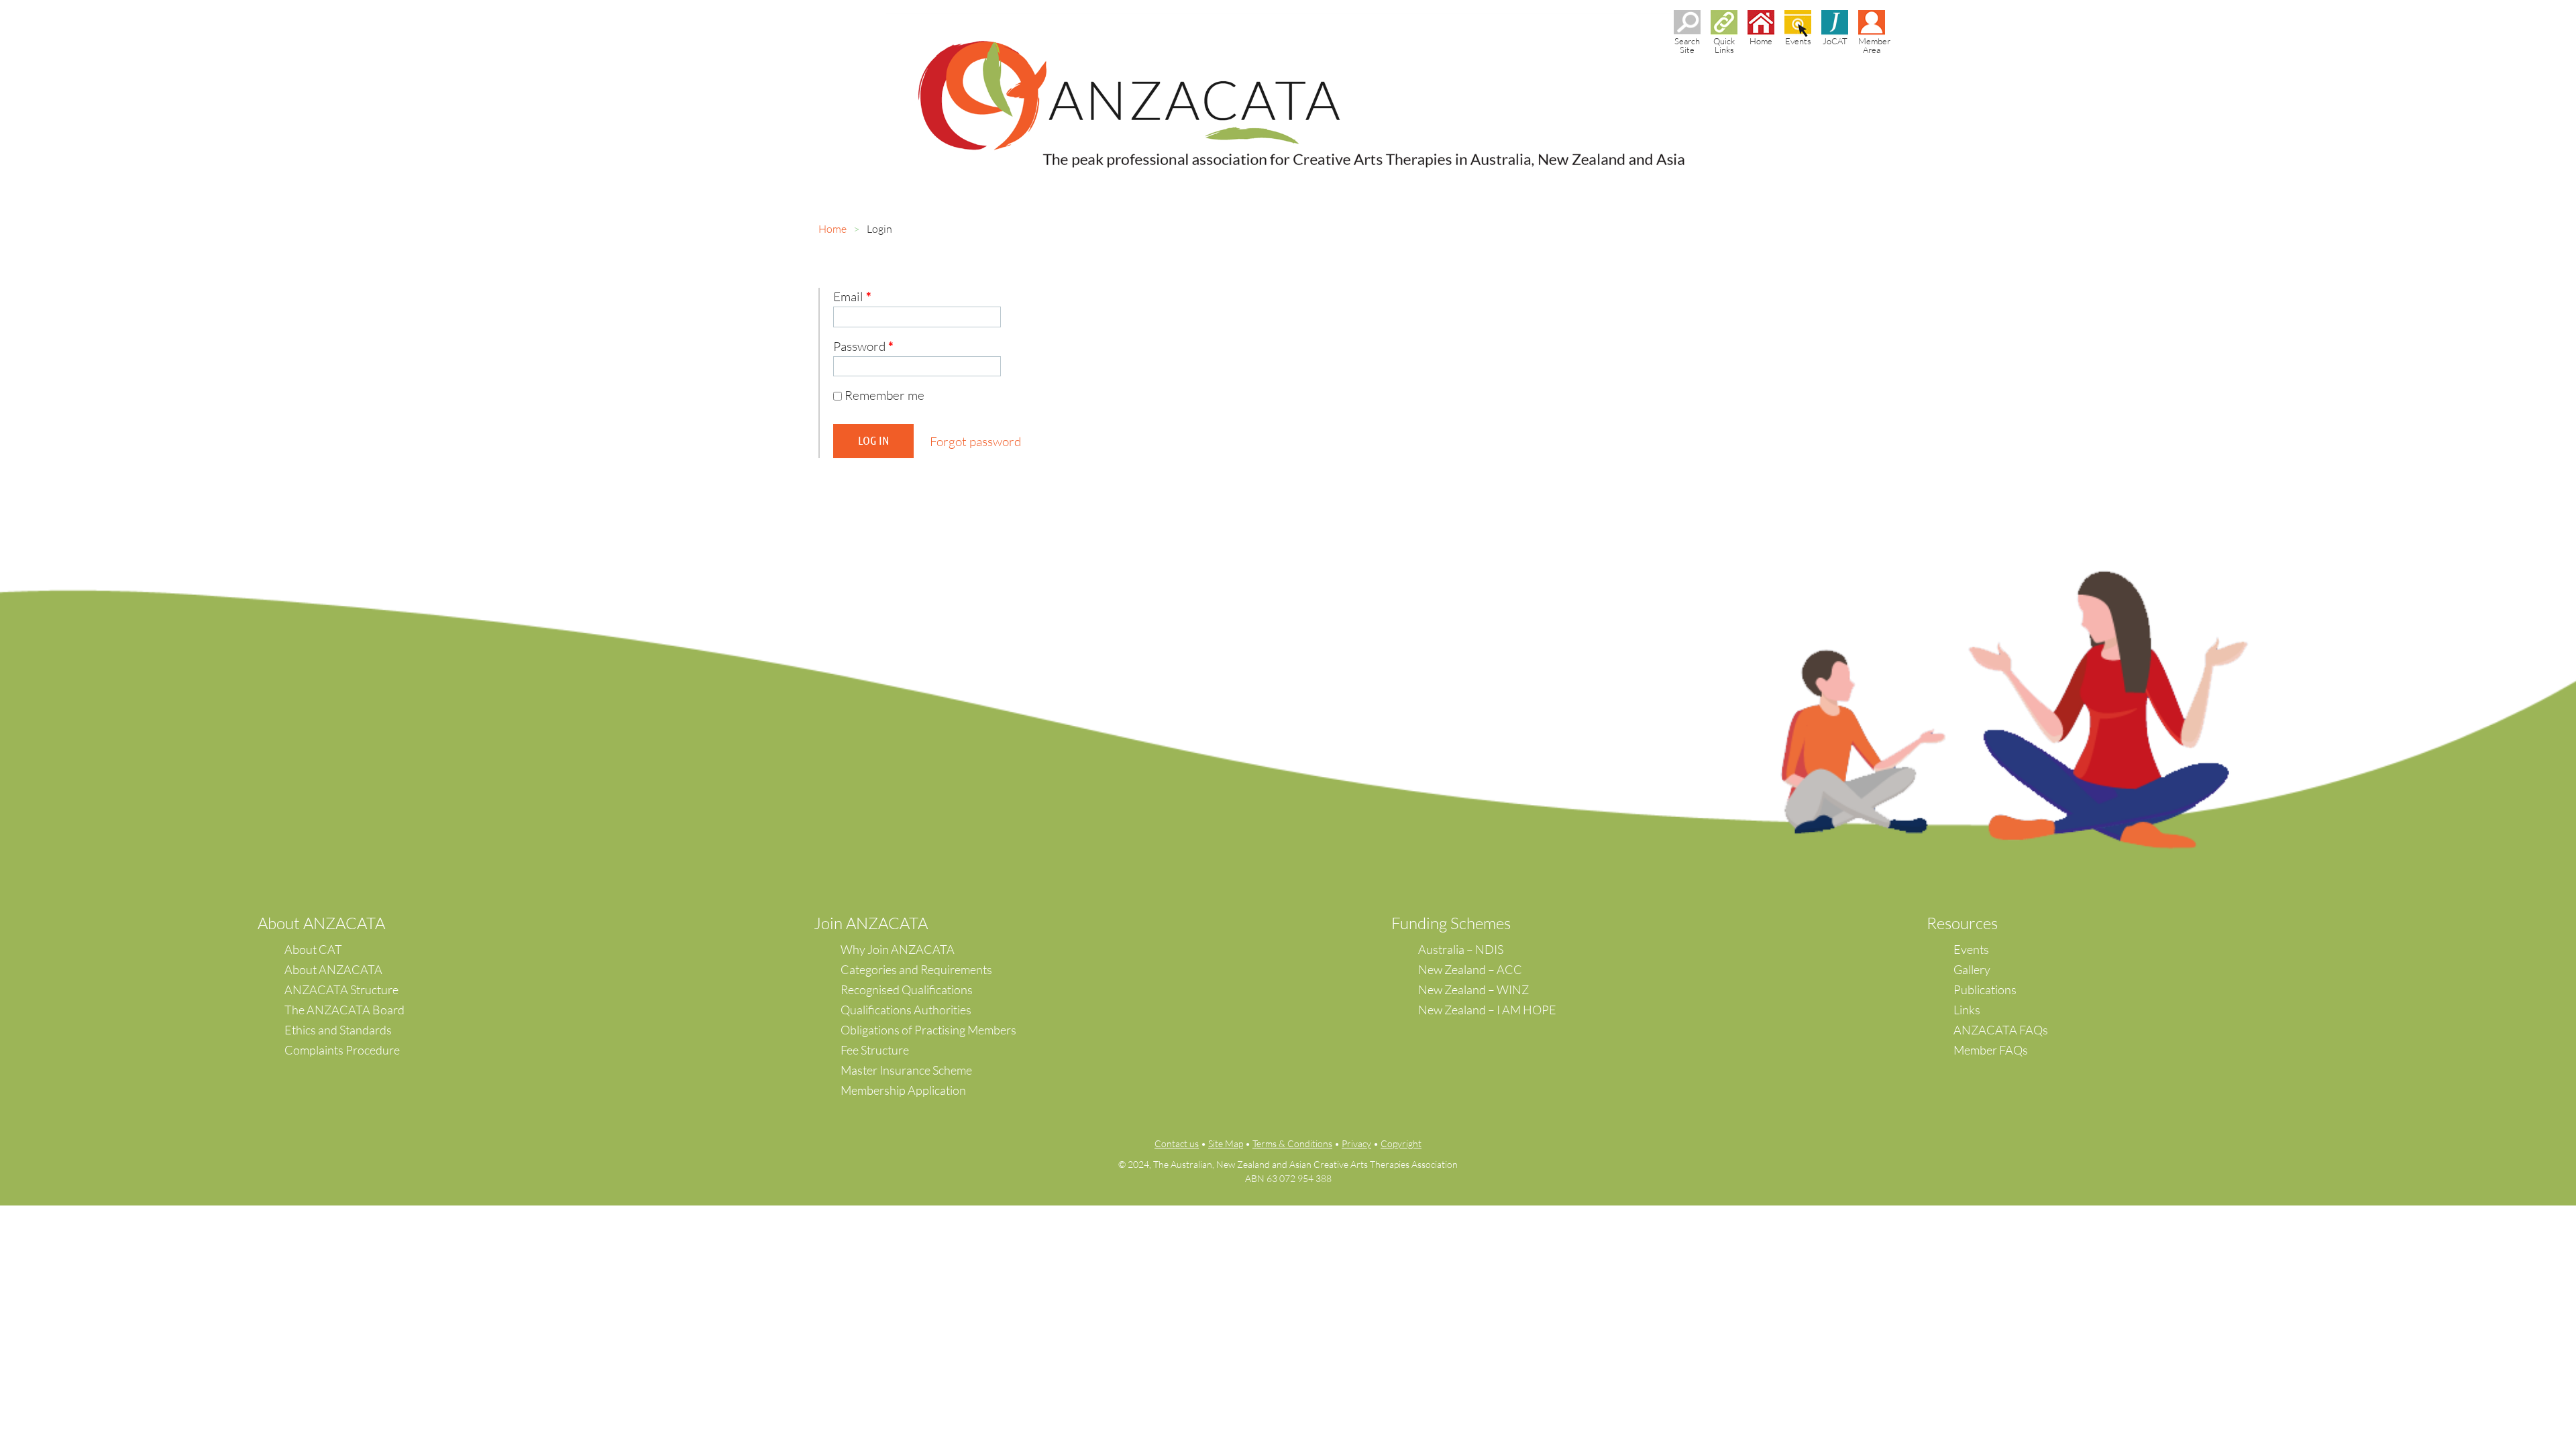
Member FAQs (1991, 1050)
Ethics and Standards (338, 1030)
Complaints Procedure (342, 1050)
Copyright (1401, 1143)
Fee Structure (875, 1050)
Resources (1962, 923)
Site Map (1226, 1143)
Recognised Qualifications (907, 989)
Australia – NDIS (1461, 949)
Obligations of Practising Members (928, 1030)
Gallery (1972, 969)
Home (833, 229)
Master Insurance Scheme (906, 1070)
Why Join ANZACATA (898, 949)
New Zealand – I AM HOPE (1487, 1010)
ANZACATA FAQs (2001, 1030)
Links (1967, 1010)
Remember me (884, 395)
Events (1971, 949)
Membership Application (903, 1090)
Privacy (1356, 1143)
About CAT (313, 949)
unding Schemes (1455, 923)
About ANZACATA (333, 969)
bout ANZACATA (326, 923)
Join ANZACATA (871, 923)
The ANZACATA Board (344, 1010)
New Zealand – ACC (1470, 969)
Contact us (1177, 1143)
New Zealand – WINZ (1473, 989)
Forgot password (975, 441)
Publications (1985, 989)
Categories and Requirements (916, 969)
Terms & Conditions (1292, 1143)
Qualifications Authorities (906, 1010)
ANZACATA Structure (341, 989)
